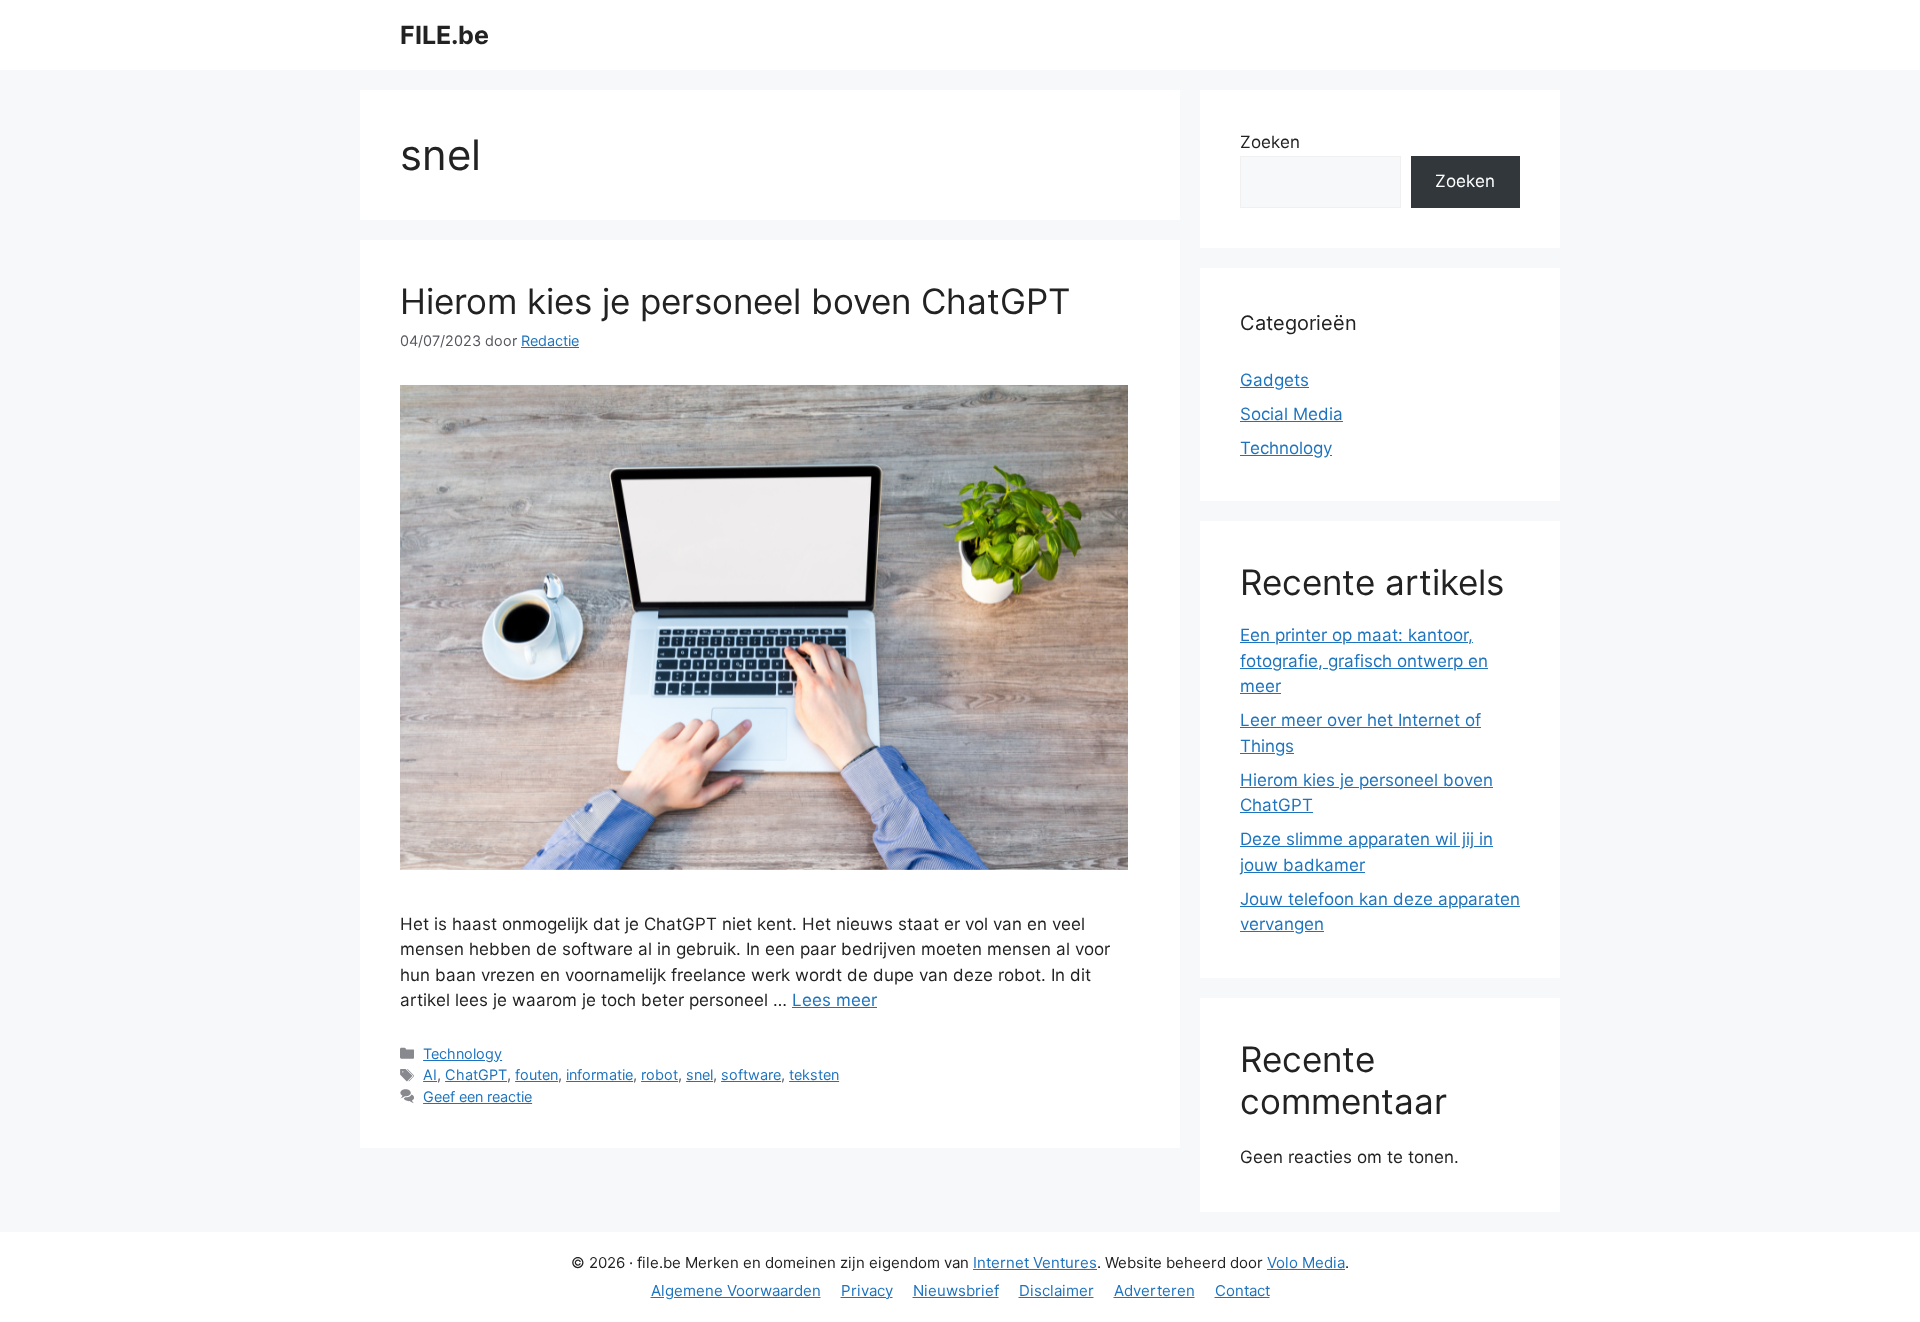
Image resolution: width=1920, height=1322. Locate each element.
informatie (599, 1074)
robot (659, 1074)
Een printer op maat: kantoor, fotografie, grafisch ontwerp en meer (1364, 660)
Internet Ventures (1035, 1262)
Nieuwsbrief (956, 1290)
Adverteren (1154, 1290)
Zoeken (1270, 142)
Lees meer (834, 1000)
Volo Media (1306, 1262)
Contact (1242, 1290)
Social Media (1291, 414)
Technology (462, 1053)
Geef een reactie (477, 1096)
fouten (536, 1074)
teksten (814, 1074)
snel (699, 1074)
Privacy (867, 1290)
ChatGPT (476, 1074)
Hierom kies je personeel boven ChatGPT (735, 301)
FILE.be (444, 35)
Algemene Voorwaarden (736, 1290)
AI (430, 1074)
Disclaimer (1056, 1290)
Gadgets (1274, 380)
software (751, 1074)
